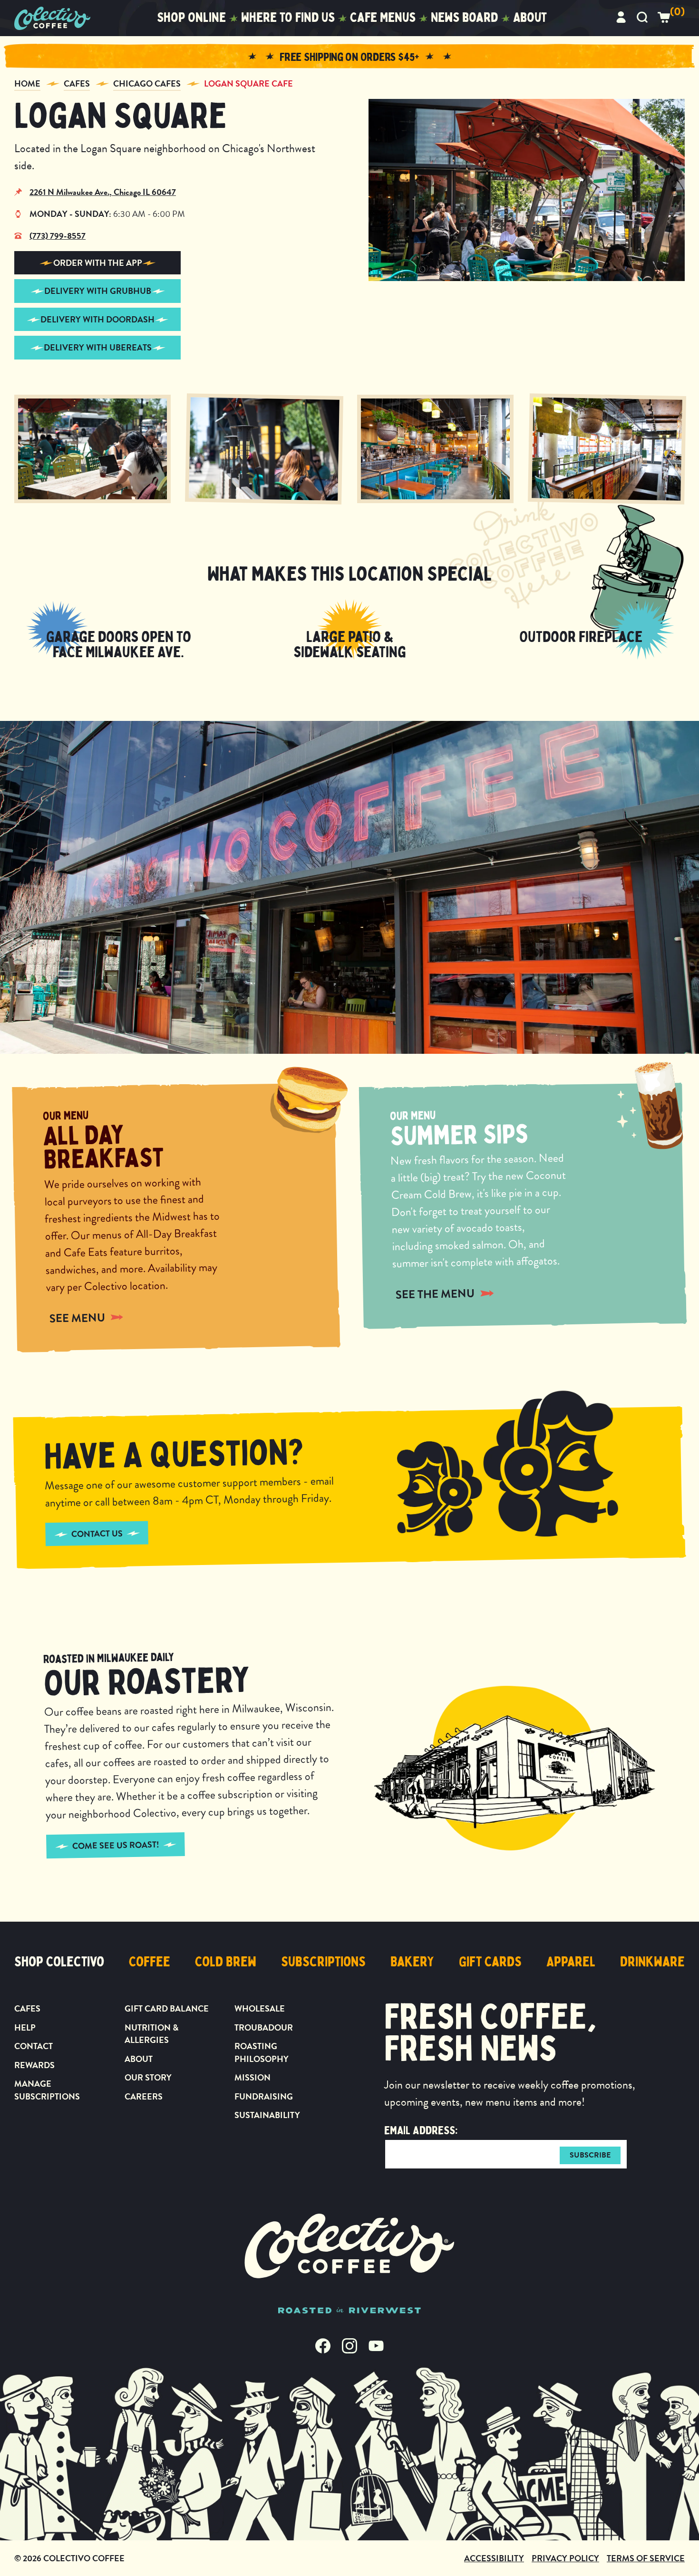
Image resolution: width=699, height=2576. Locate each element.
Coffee (150, 1962)
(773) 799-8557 (58, 236)
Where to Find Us (288, 18)
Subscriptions (323, 1962)
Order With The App (98, 263)
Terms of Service (646, 2558)
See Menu (77, 1318)
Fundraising (264, 2096)
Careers (144, 2096)
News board (464, 18)
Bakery (412, 1962)
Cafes (77, 83)
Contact (34, 2046)
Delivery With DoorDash (97, 319)
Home (27, 83)
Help (25, 2027)
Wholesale (260, 2008)
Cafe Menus (383, 18)
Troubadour (264, 2027)
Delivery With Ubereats (98, 347)
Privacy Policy (565, 2558)
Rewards (34, 2065)
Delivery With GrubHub (98, 291)
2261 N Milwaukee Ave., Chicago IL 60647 (103, 192)
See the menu (435, 1294)
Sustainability (267, 2115)
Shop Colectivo (59, 1962)
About (530, 18)
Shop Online (191, 18)
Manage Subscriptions (47, 2090)
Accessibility (494, 2558)
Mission (252, 2077)
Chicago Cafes (147, 83)
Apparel (571, 1962)
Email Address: (421, 2130)
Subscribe (590, 2155)
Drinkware (652, 1962)
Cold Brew (226, 1962)
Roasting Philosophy (262, 2052)
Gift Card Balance (167, 2008)
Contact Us (97, 1533)
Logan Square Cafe (248, 83)
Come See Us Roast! (115, 1846)
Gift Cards (490, 1962)
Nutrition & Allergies (151, 2034)
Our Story (148, 2077)
